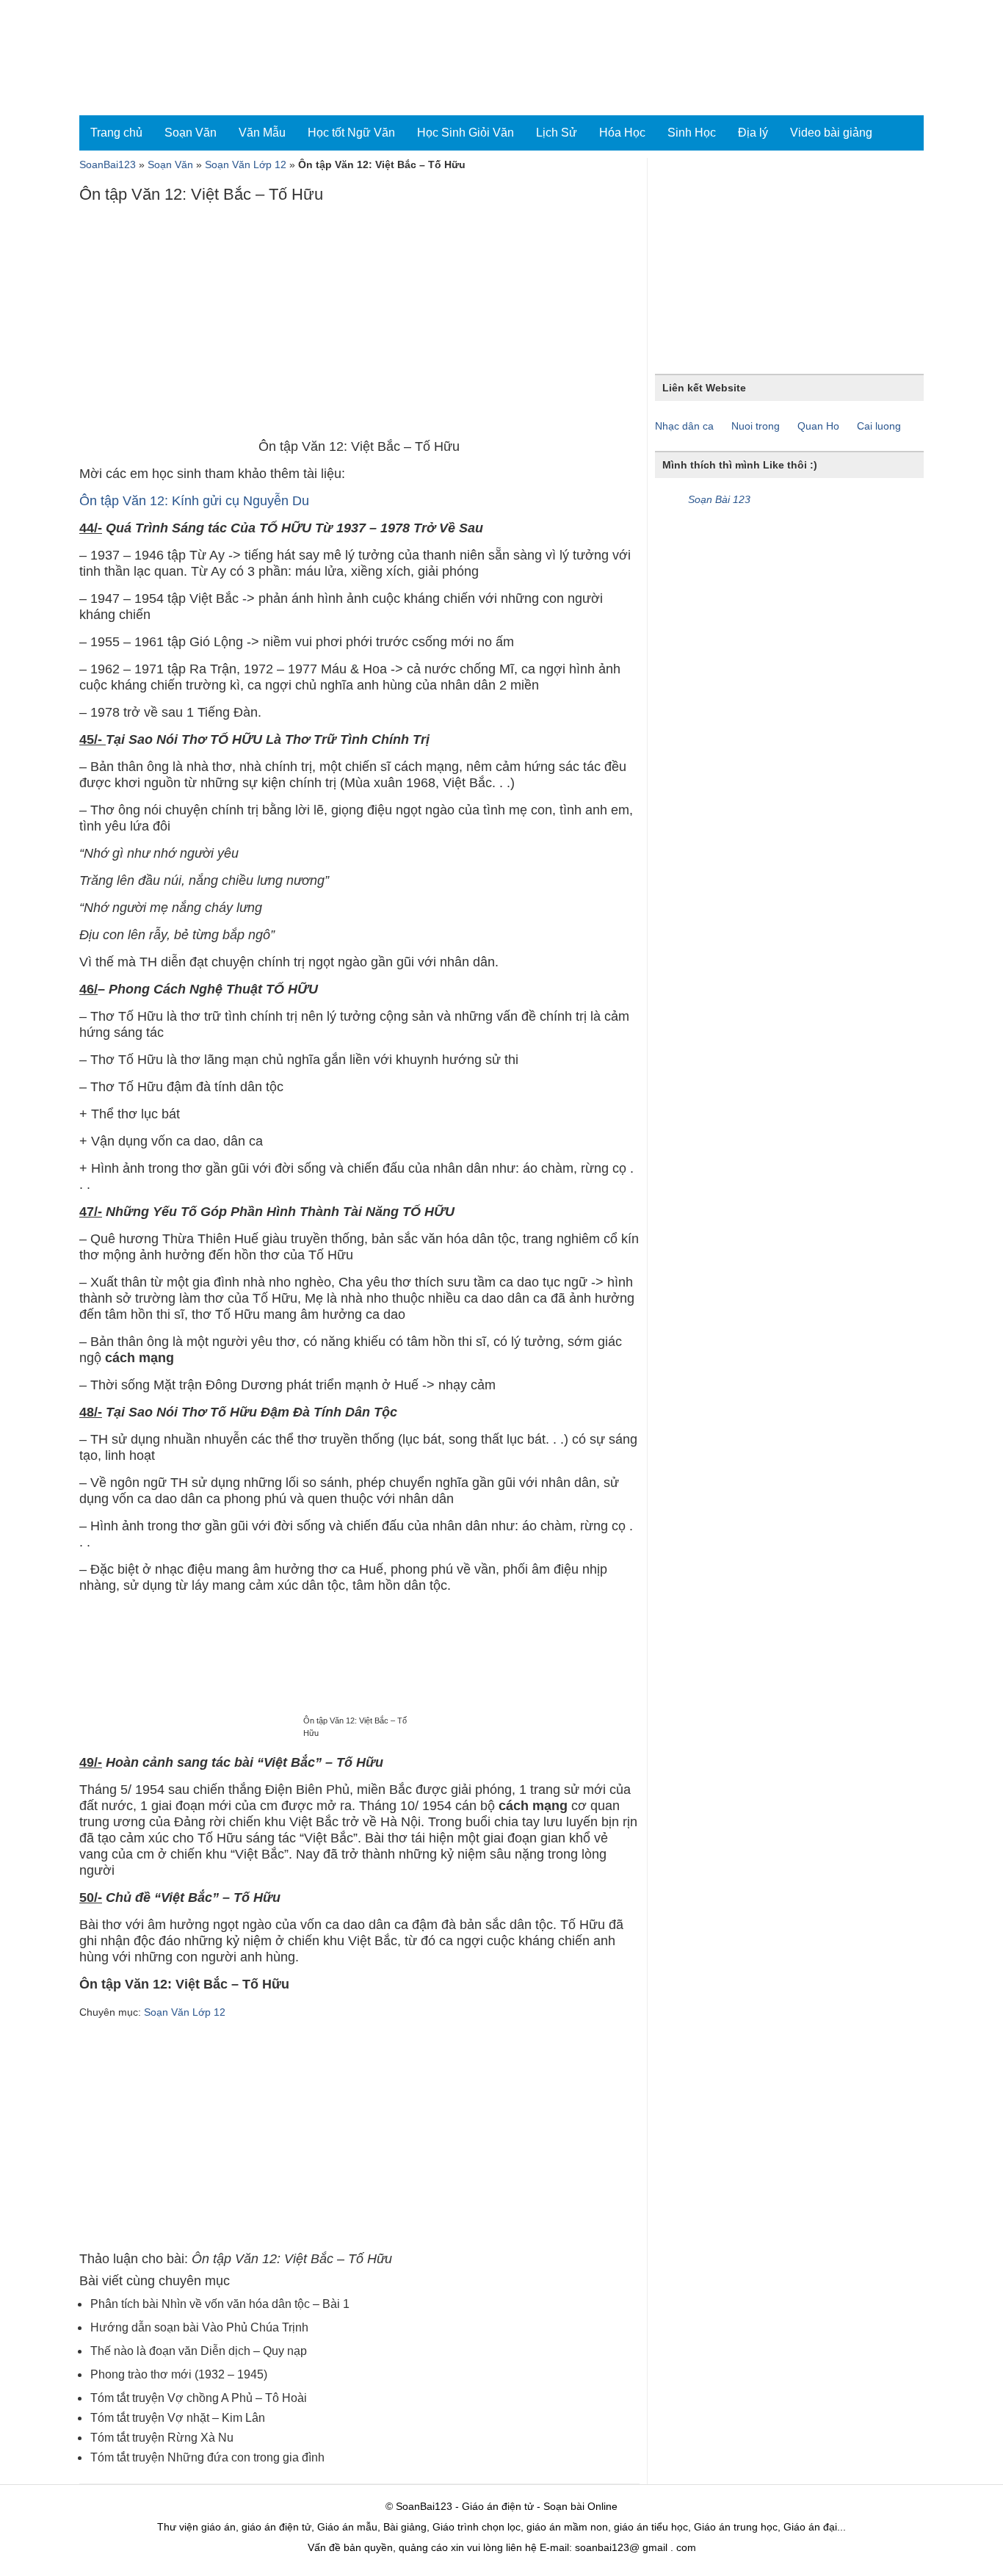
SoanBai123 (108, 164)
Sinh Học (692, 133)
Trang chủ (116, 133)
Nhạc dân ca (684, 426)
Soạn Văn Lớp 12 (246, 164)
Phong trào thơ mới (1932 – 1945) (179, 2374)
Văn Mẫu (262, 133)
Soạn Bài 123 (719, 499)
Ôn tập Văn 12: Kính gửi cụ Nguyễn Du (194, 501)
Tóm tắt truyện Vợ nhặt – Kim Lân (178, 2418)
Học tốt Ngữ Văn (351, 133)
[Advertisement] (359, 325)
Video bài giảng (831, 133)
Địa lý (753, 133)
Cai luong (879, 426)
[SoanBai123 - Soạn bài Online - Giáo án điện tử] (144, 58)
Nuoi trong (756, 426)
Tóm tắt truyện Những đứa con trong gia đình (207, 2457)
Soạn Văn (191, 133)
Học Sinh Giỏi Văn (466, 133)
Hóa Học (622, 133)
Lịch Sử (557, 133)
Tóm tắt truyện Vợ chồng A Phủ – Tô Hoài (199, 2398)
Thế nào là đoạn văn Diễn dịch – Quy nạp (199, 2351)
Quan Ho (818, 426)
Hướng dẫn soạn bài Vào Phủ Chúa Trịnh (199, 2327)
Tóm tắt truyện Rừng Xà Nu (162, 2438)
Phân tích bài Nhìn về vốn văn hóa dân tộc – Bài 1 (220, 2304)
